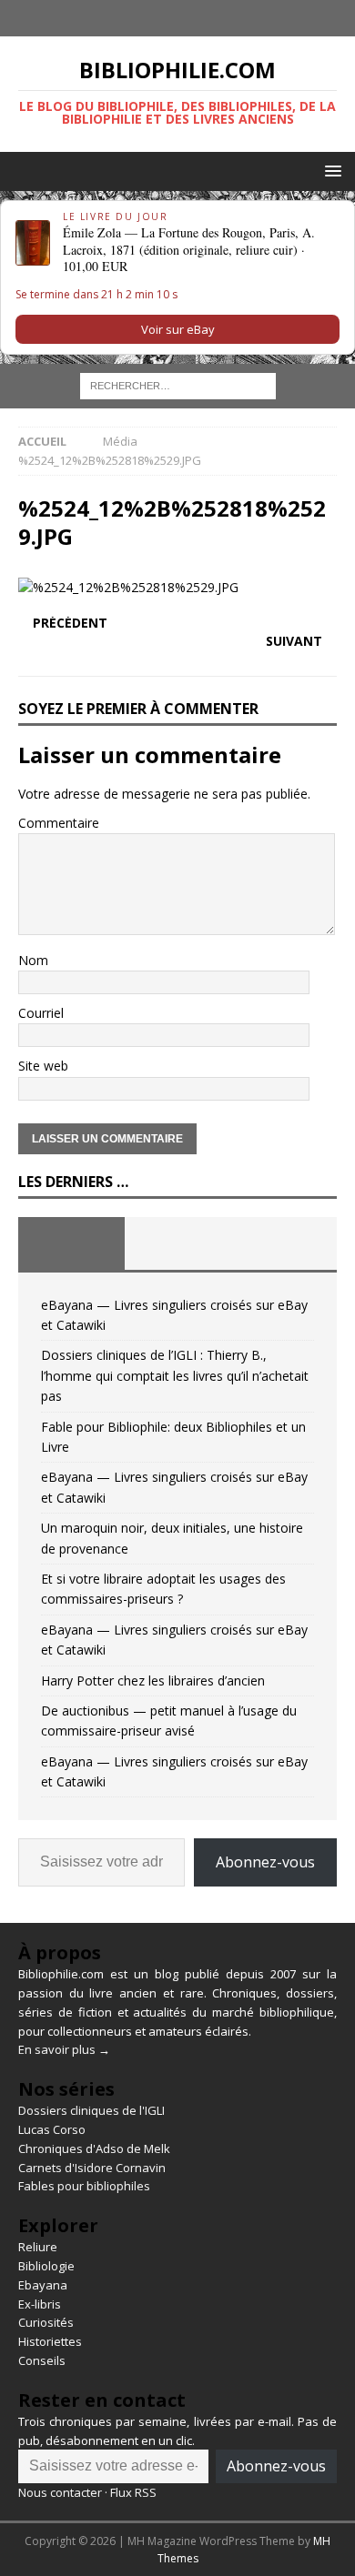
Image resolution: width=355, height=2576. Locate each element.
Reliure (38, 2247)
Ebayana (43, 2285)
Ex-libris (40, 2304)
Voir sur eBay (178, 329)
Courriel (41, 1013)
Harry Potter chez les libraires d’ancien (153, 1680)
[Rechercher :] (178, 385)
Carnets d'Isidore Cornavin (92, 2168)
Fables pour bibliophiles (84, 2186)
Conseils (42, 2360)
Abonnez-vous (265, 1862)
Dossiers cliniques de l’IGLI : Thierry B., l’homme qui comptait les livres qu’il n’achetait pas (175, 1375)
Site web (43, 1066)
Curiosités (46, 2322)
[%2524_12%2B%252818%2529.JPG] (128, 587)
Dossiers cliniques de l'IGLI (91, 2110)
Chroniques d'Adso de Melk (94, 2148)
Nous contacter (60, 2492)
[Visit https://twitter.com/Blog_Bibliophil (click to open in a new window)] (195, 18)
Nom (33, 960)
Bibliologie (46, 2266)
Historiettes (50, 2341)
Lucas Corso (52, 2129)
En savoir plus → (64, 2049)
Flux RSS (133, 2492)
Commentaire (59, 823)
